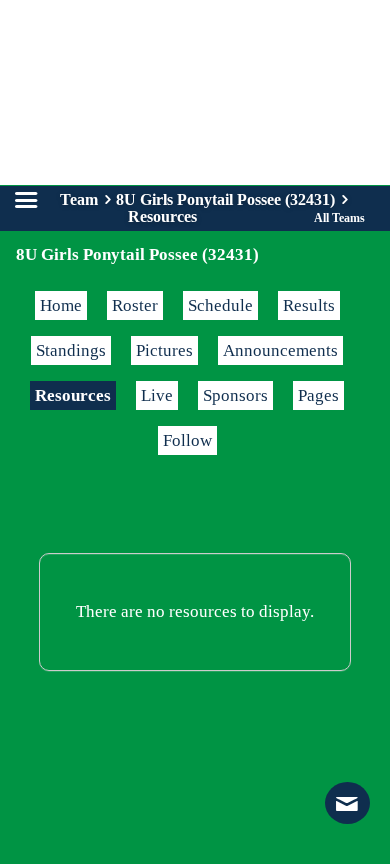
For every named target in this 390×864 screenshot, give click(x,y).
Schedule (220, 305)
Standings (71, 350)
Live (157, 395)
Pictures (164, 350)
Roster (135, 305)
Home (61, 305)
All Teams (339, 218)
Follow (187, 440)
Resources (73, 395)
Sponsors (235, 395)
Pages (318, 395)
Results (309, 305)
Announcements (280, 350)
